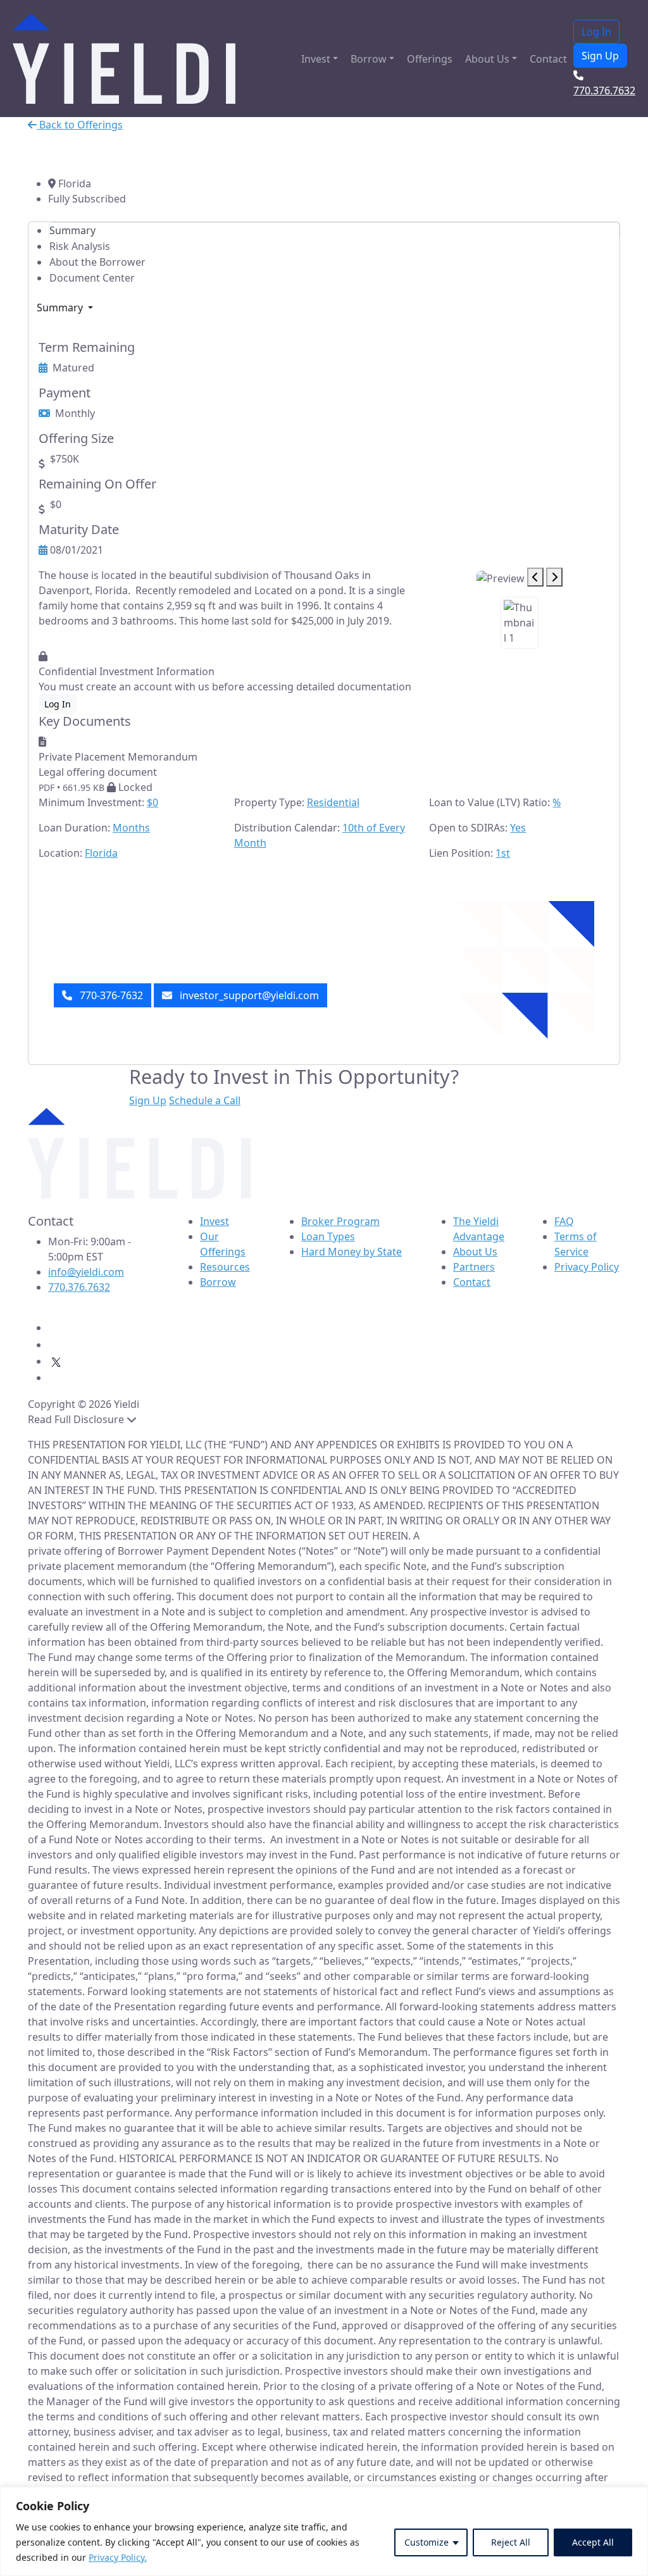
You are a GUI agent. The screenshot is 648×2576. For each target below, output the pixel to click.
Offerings (430, 59)
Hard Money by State (352, 1252)
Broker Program (340, 1221)
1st (503, 853)
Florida (101, 853)
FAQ (564, 1221)
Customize (427, 2542)
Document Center (92, 278)
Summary (72, 230)
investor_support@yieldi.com (248, 995)
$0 (153, 802)
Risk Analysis (80, 246)
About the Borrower (97, 262)
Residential (333, 802)
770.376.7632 (79, 1287)
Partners (474, 1267)
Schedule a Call (205, 1100)
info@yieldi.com (86, 1272)
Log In (596, 32)
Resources (225, 1267)
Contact (548, 59)
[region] (324, 2531)
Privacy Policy (587, 1267)
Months (131, 828)
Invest (316, 59)
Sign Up (600, 56)
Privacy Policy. (118, 2557)
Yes (518, 828)
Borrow (369, 59)
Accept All (593, 2542)
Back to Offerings (80, 125)
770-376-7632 (110, 995)
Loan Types (328, 1236)
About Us (487, 59)
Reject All (511, 2542)
